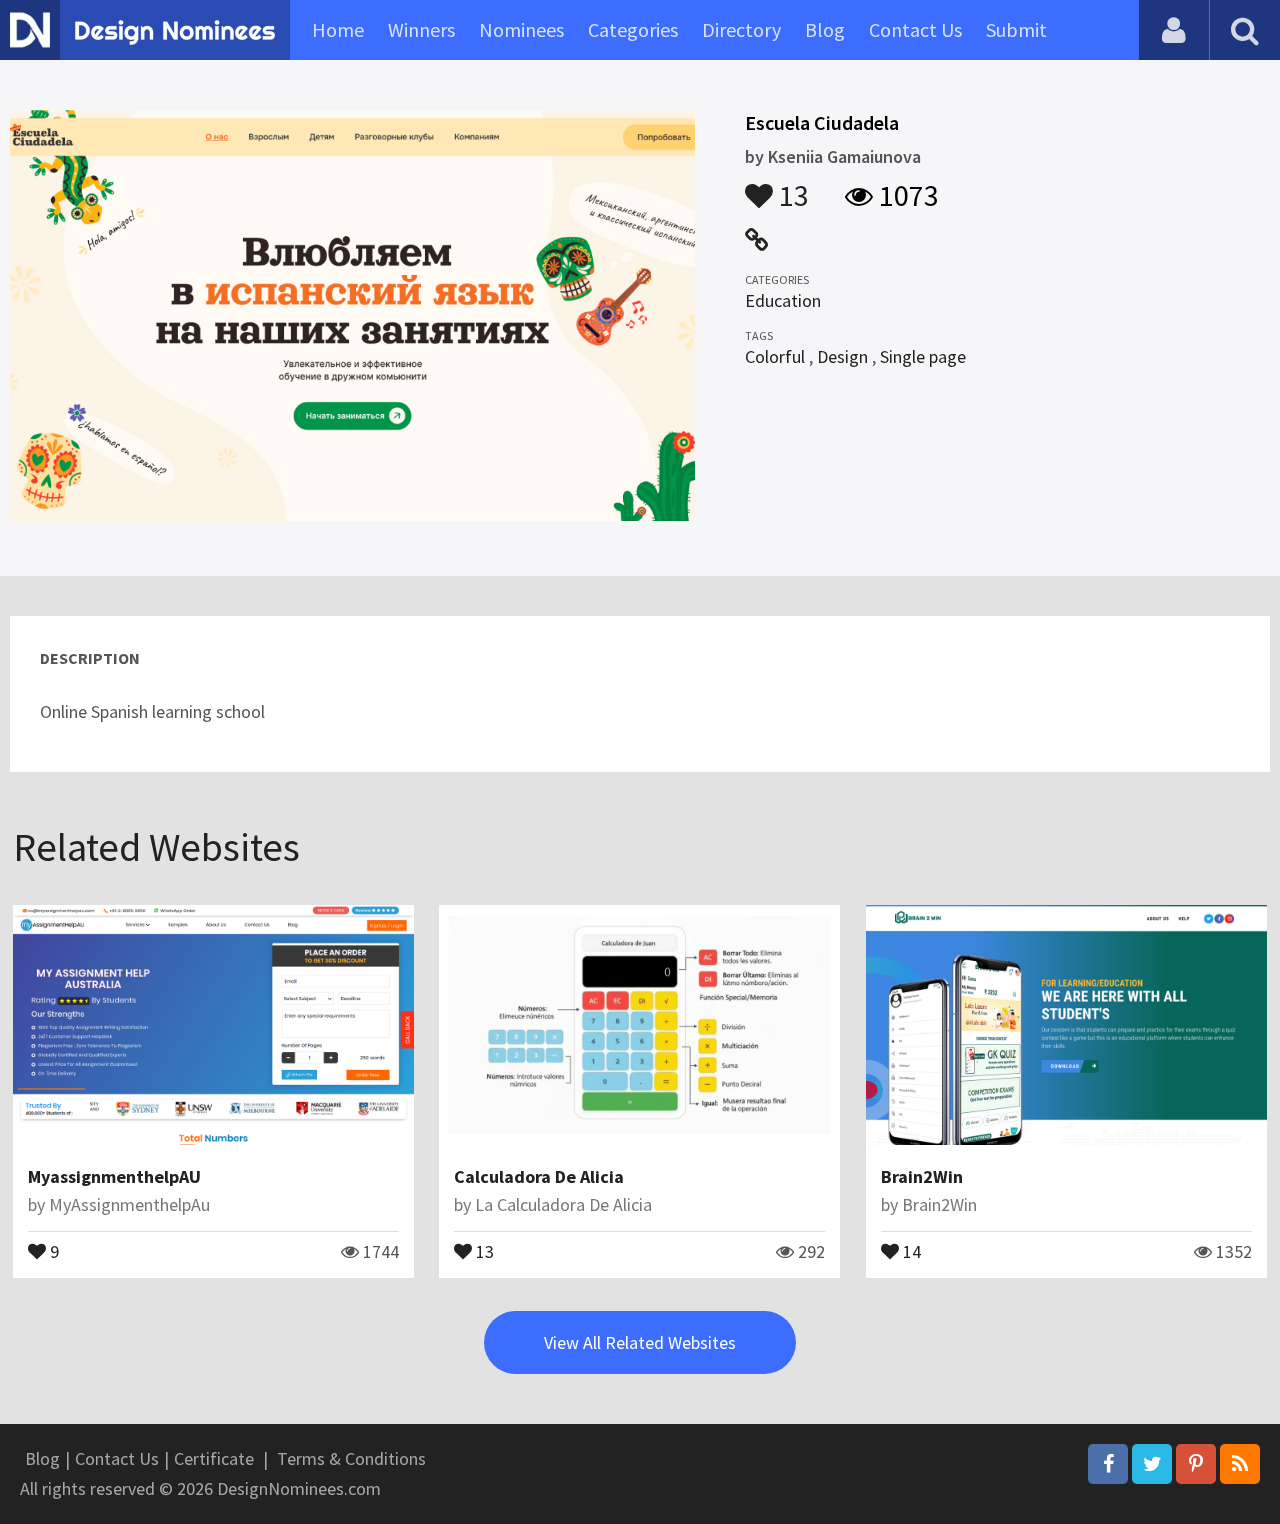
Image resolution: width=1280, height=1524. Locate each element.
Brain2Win (922, 1176)
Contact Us (915, 29)
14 (910, 1250)
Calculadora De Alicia (539, 1176)
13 (791, 186)
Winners (421, 29)
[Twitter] (1152, 1464)
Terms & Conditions (351, 1458)
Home (338, 29)
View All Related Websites (640, 1342)
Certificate (214, 1458)
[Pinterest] (1196, 1464)
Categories (633, 29)
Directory (741, 29)
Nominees (521, 29)
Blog (825, 29)
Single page (923, 356)
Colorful (775, 356)
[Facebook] (1108, 1464)
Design (842, 356)
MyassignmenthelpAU (114, 1176)
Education (783, 300)
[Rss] (1240, 1464)
